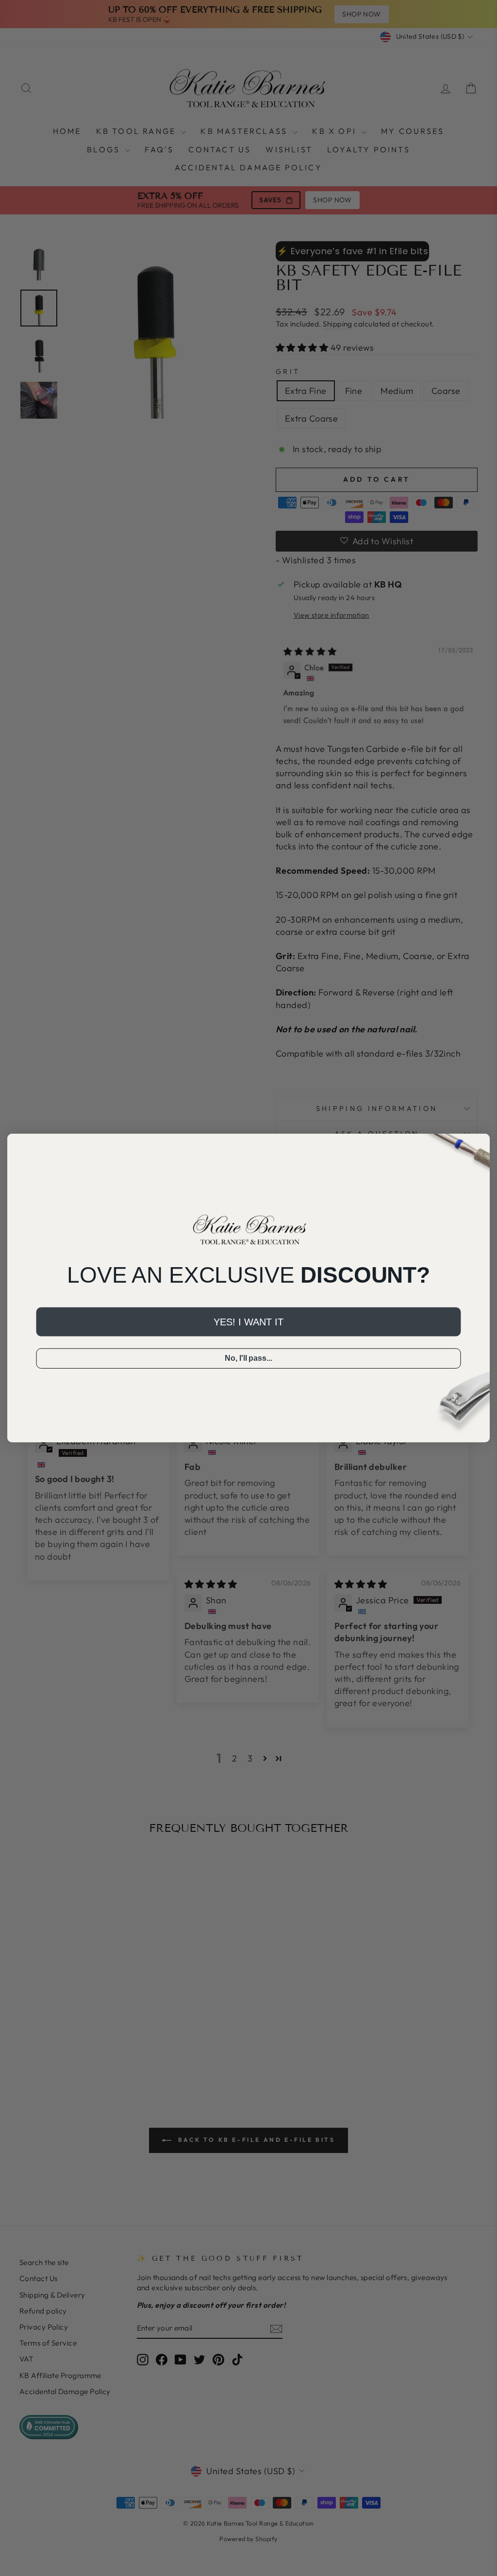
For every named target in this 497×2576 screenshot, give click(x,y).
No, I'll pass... (248, 1359)
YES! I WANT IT (248, 1322)
